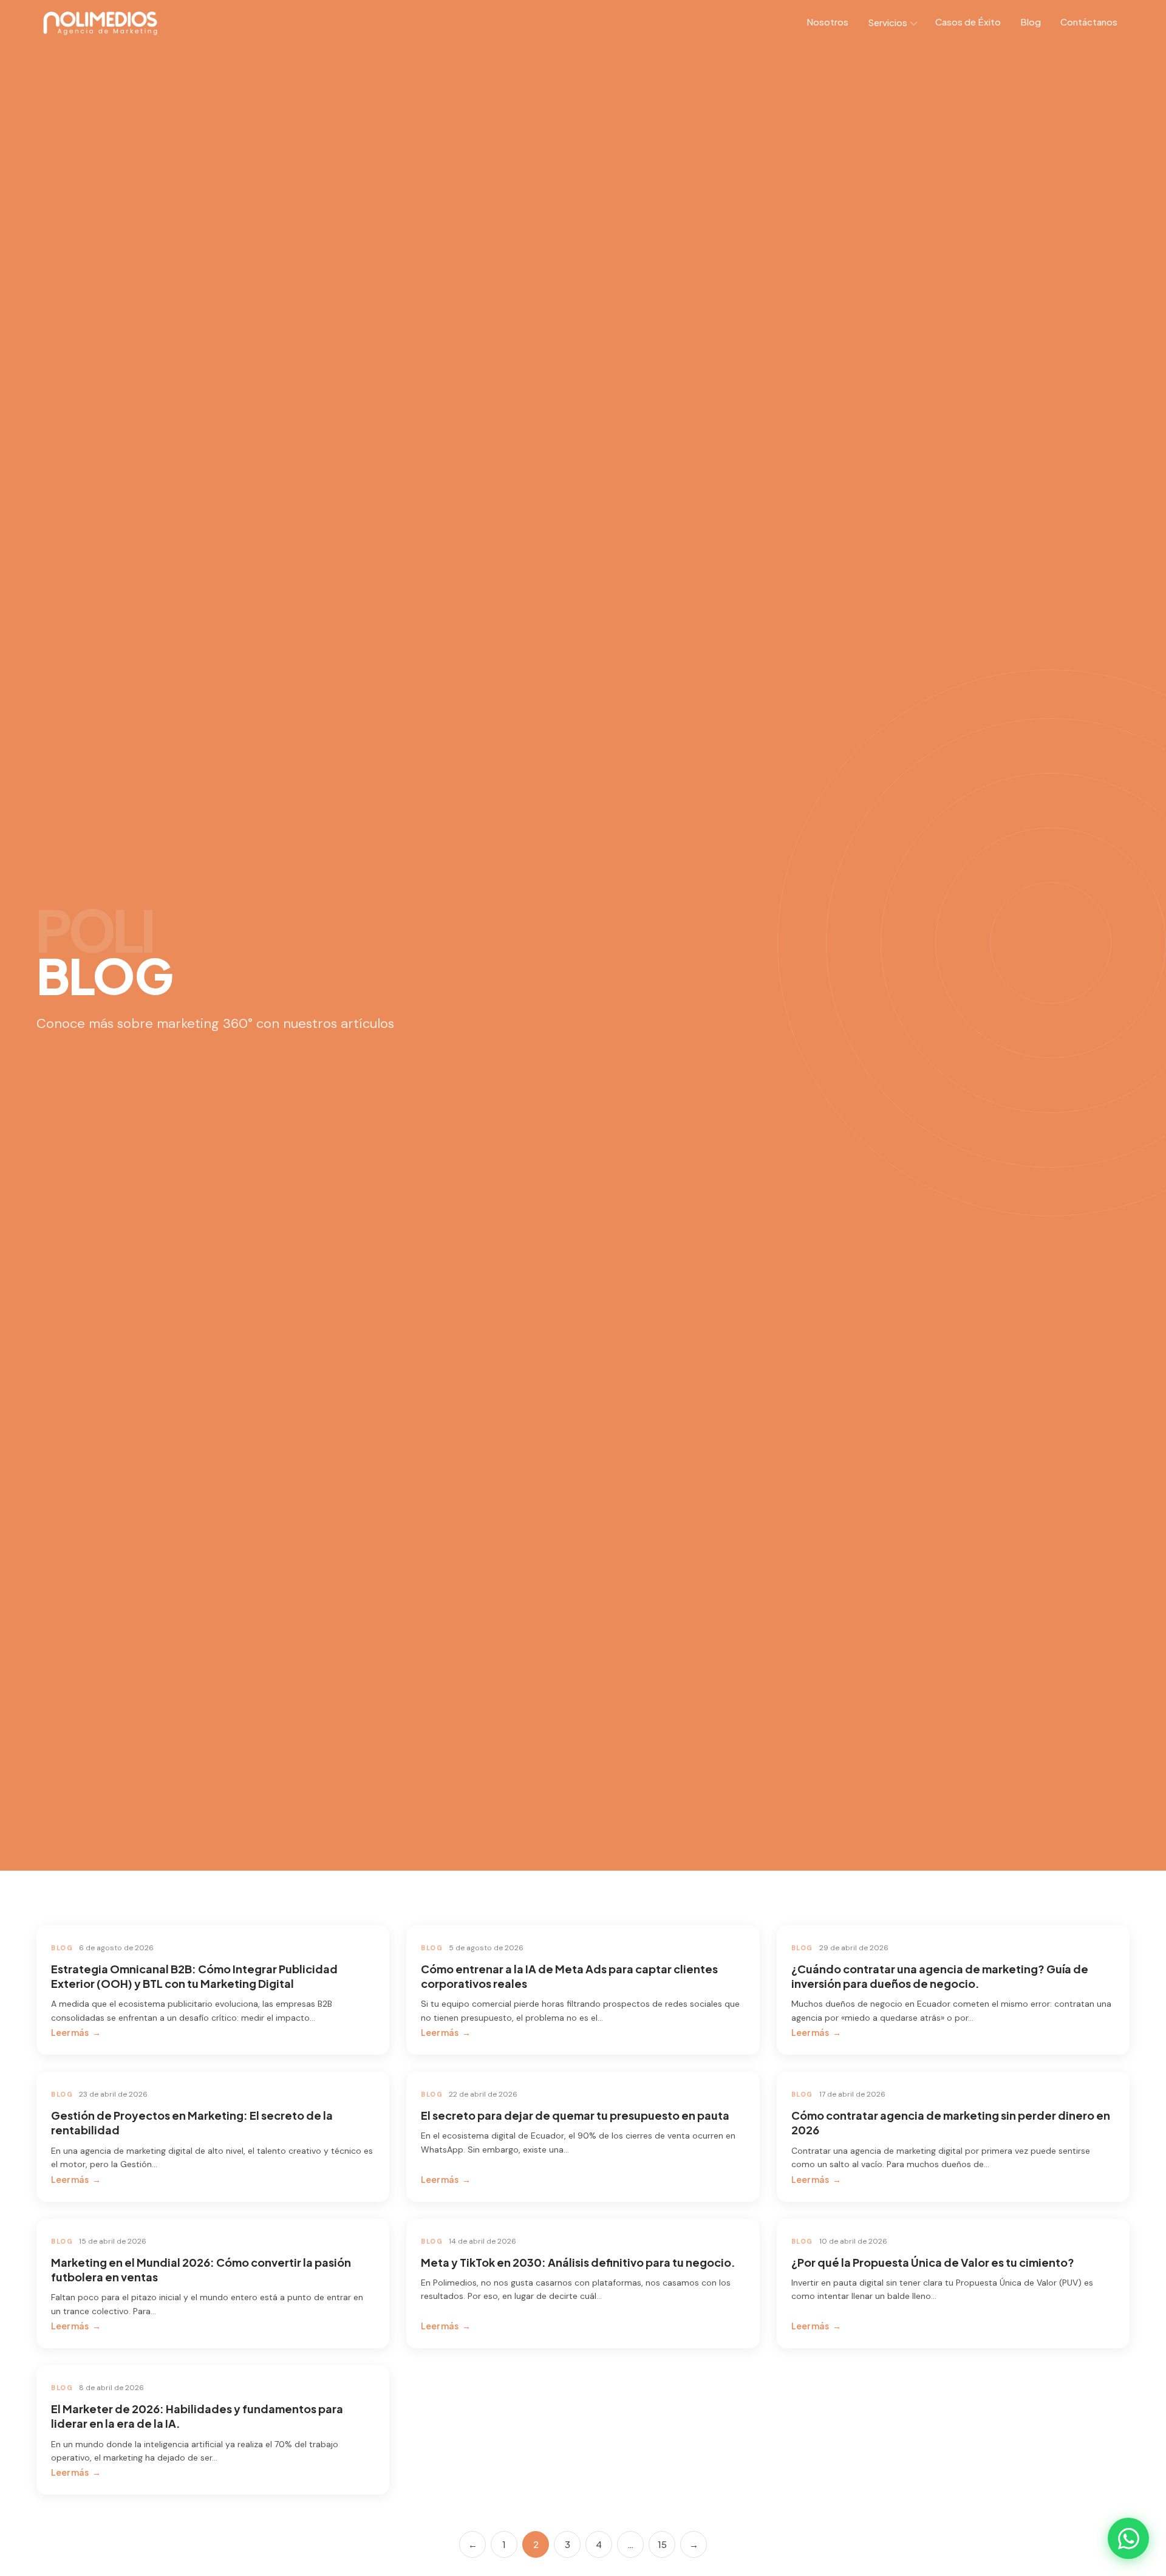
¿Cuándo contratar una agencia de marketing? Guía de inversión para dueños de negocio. (940, 1976)
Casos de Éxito (968, 22)
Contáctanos (1089, 22)
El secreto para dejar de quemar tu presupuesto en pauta (575, 2115)
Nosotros (827, 22)
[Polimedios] (101, 24)
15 (662, 2544)
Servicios (888, 22)
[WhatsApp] (1128, 2538)
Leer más (70, 2032)
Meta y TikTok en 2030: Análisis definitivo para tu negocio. (578, 2262)
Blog (1031, 22)
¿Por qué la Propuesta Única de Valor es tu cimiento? (933, 2262)
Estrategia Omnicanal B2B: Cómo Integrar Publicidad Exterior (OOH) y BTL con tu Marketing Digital (194, 1976)
